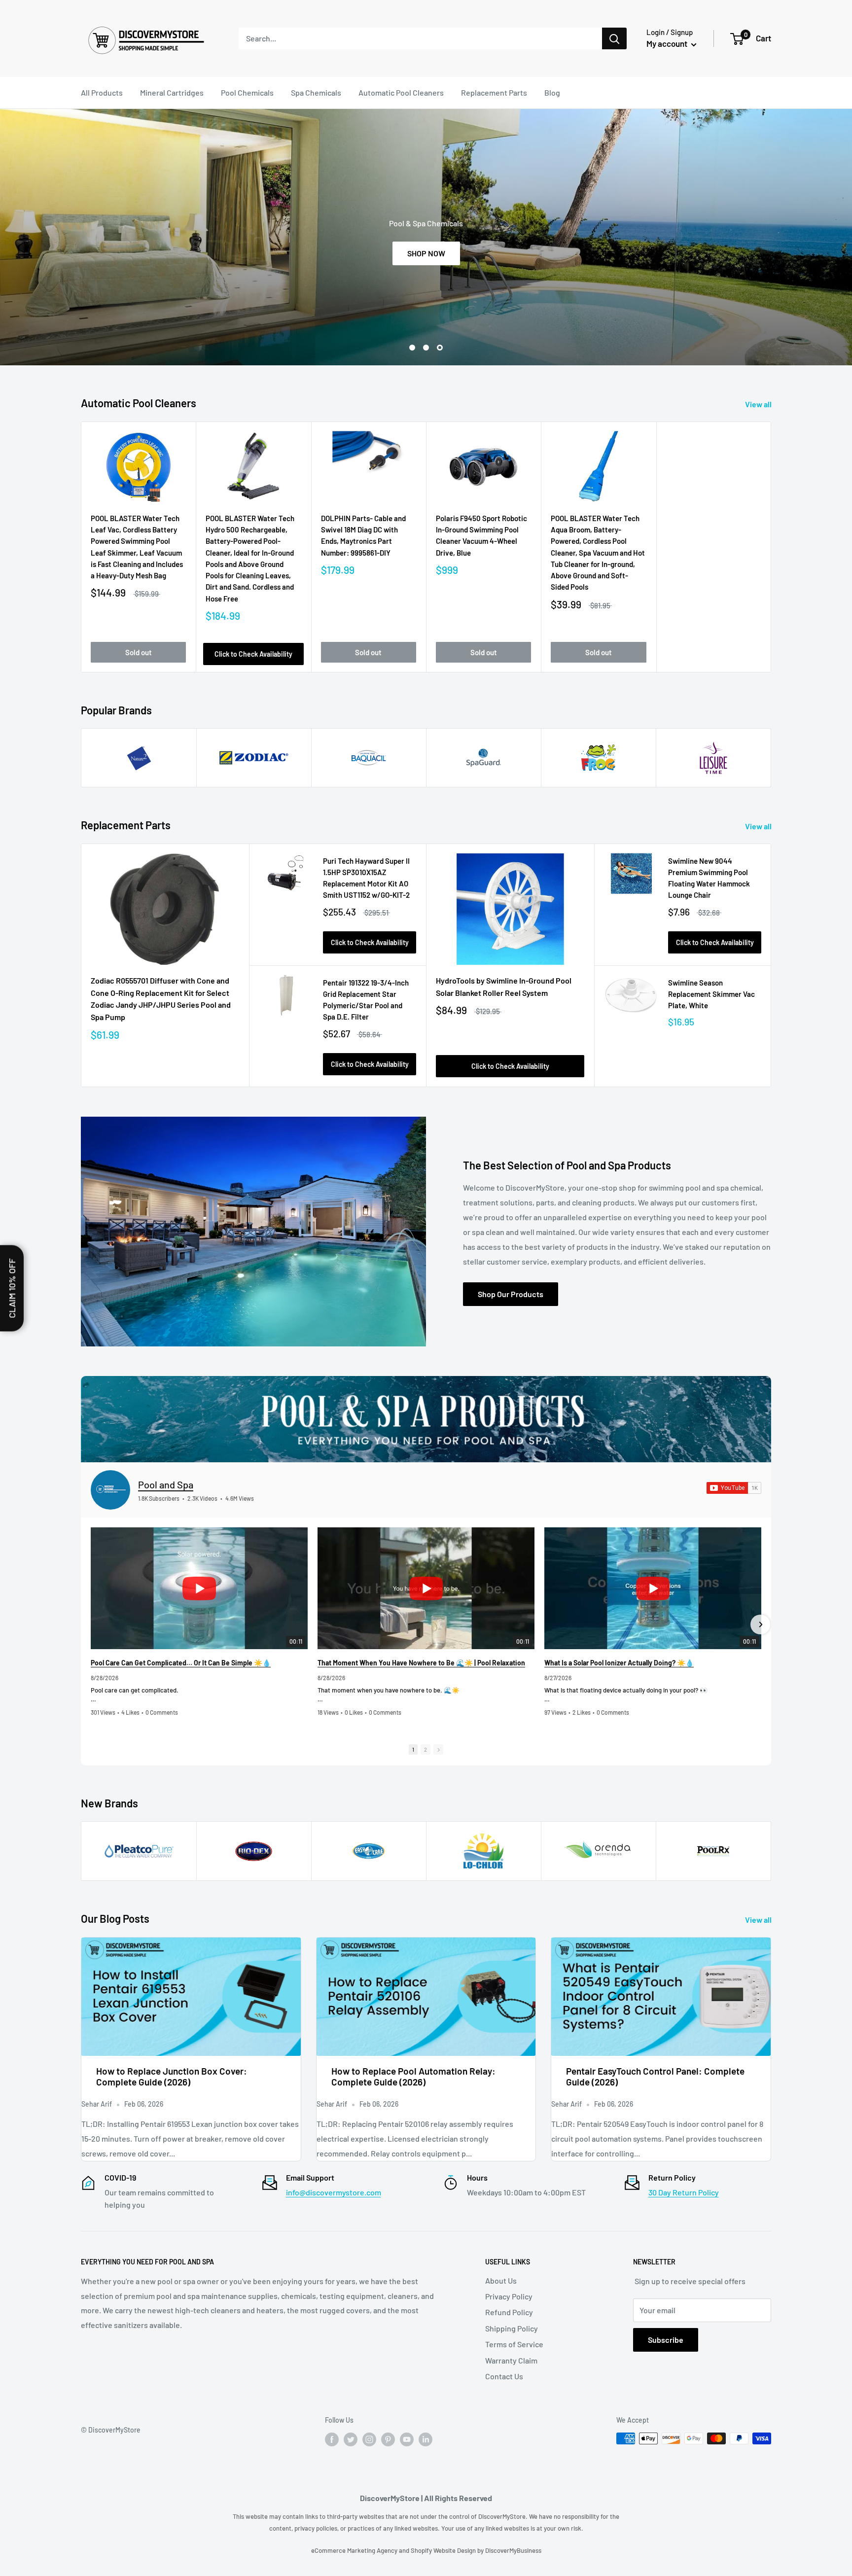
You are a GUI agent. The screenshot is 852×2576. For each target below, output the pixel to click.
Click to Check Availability (253, 654)
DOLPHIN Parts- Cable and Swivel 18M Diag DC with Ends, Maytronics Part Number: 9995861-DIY (363, 535)
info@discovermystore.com (334, 2192)
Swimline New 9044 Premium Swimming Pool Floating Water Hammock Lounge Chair (709, 878)
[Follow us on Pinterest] (388, 2439)
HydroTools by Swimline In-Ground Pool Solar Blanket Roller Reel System (504, 987)
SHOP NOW (449, 253)
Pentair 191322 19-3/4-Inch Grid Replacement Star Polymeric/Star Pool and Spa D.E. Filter (366, 1000)
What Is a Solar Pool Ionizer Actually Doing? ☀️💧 (619, 1663)
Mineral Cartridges (172, 92)
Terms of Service (514, 2344)
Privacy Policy (509, 2296)
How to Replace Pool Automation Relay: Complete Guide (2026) (413, 2077)
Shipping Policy (512, 2328)
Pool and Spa (166, 1484)
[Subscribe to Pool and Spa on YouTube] (734, 1488)
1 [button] (413, 1749)
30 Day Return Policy (684, 2192)
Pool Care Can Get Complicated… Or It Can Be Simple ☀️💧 (181, 1663)
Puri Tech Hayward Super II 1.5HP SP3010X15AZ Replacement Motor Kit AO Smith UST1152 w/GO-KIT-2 (366, 878)
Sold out (139, 652)
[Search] (614, 38)
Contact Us (504, 2376)
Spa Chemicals (316, 92)
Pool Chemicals (247, 92)
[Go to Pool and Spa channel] (110, 1490)
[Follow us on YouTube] (407, 2439)
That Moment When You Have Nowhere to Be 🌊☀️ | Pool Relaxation (421, 1663)
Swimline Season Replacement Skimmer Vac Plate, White (711, 994)
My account (668, 43)
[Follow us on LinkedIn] (426, 2439)
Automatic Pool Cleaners (401, 92)
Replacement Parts (494, 92)
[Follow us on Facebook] (332, 2439)
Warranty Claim (511, 2360)
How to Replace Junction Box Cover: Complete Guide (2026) (172, 2077)
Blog (552, 92)
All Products (102, 92)
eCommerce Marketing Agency (355, 2550)
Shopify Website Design (444, 2550)
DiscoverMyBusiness (513, 2550)
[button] (92, 1624)
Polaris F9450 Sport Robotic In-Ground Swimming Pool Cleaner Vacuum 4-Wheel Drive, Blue (481, 535)
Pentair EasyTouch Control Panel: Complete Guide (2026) (655, 2077)
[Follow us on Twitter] (351, 2439)
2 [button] (426, 1749)
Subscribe (666, 2340)
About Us (501, 2280)
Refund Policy (509, 2312)
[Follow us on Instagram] (369, 2439)
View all (759, 404)
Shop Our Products (511, 1294)
